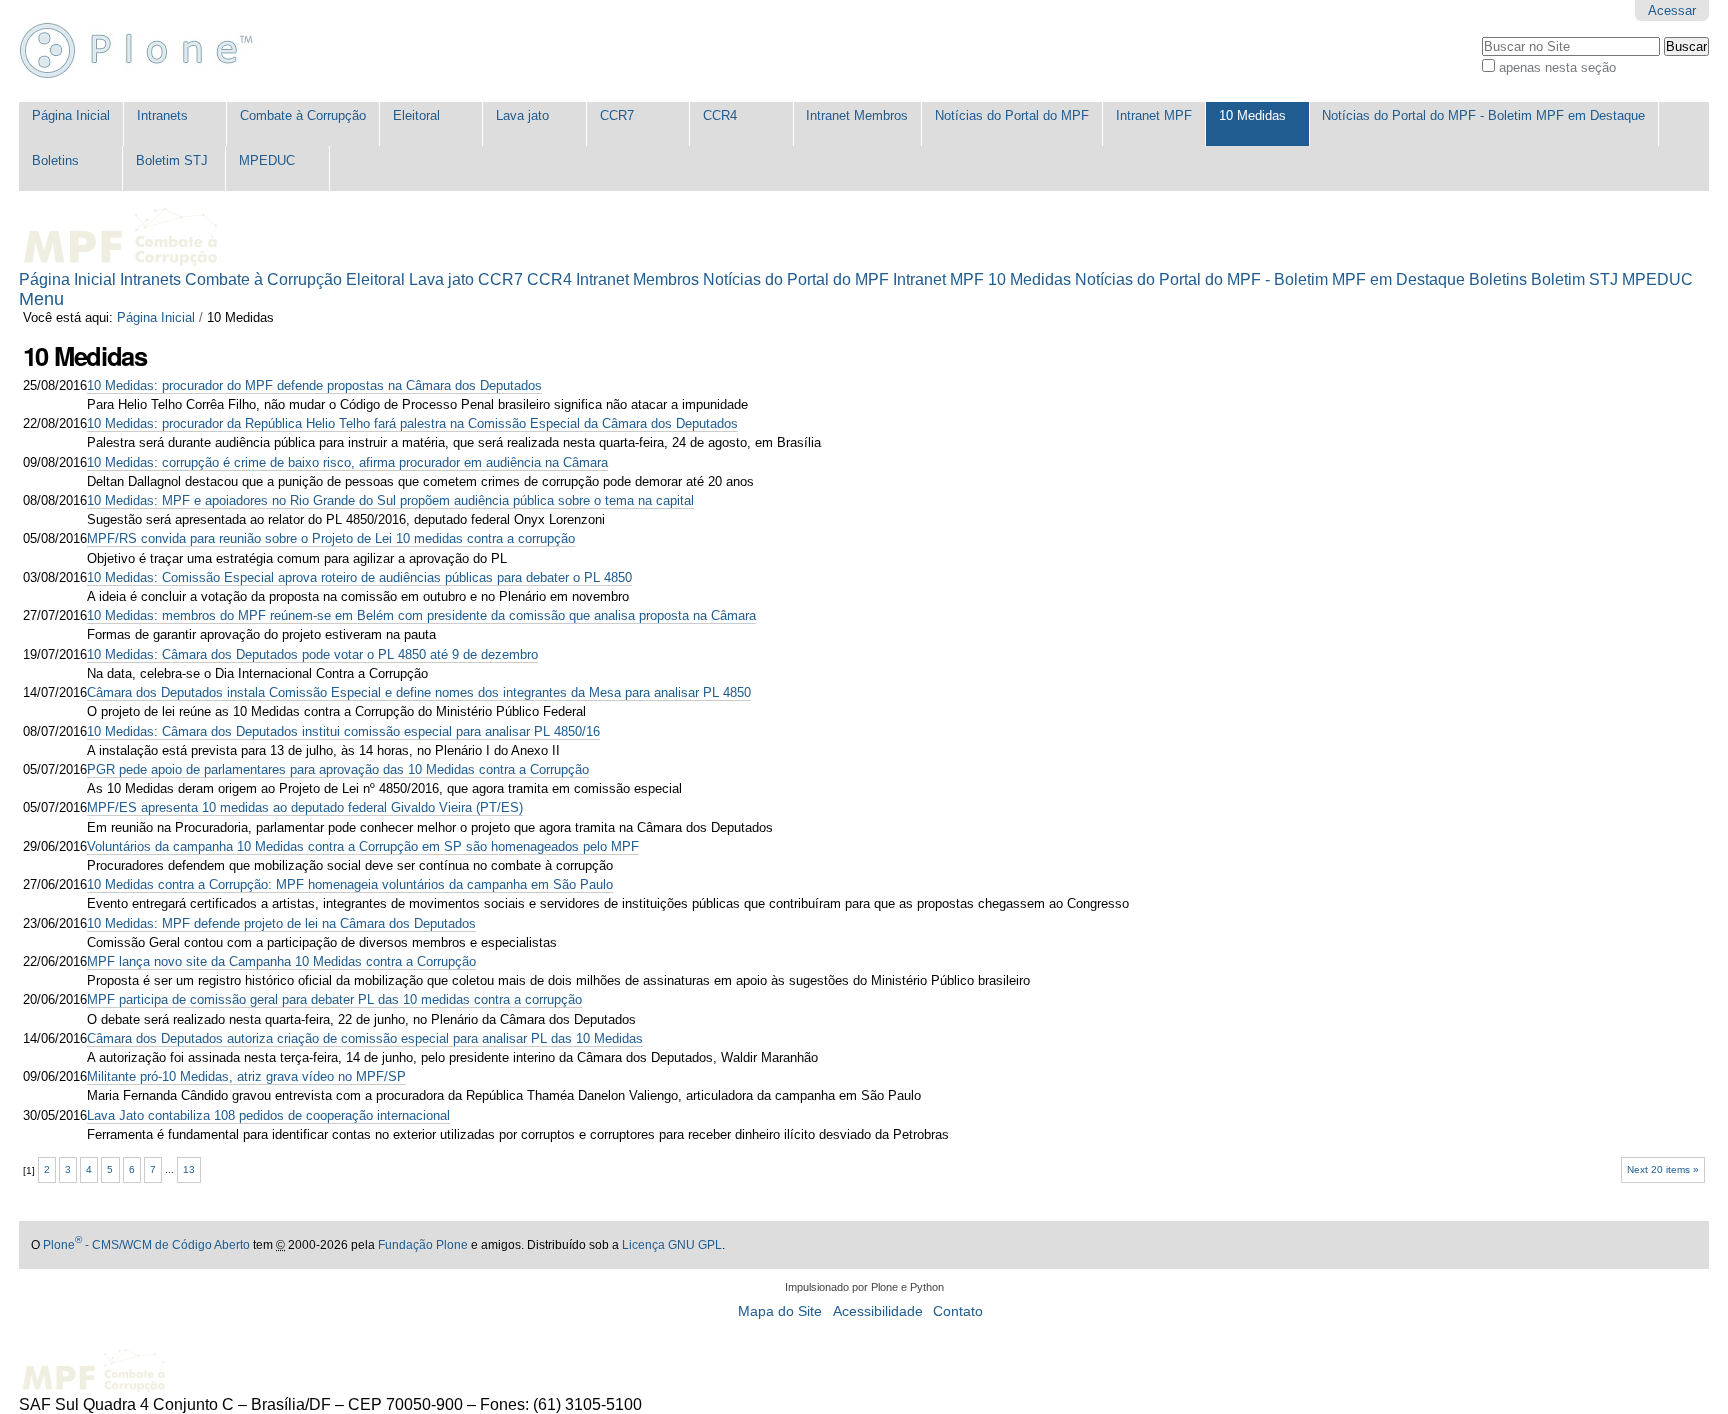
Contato (958, 1311)
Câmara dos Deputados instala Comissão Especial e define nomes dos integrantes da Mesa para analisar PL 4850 (419, 692)
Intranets (162, 115)
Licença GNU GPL (672, 1245)
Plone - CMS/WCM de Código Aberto (146, 1245)
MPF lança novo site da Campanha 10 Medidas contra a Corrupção (281, 961)
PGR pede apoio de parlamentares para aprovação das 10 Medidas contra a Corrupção (338, 769)
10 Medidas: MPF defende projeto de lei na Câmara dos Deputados (281, 923)
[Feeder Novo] (145, 51)
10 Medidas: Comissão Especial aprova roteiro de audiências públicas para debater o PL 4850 (359, 577)
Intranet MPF (1154, 115)
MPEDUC (267, 160)
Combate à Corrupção (303, 115)
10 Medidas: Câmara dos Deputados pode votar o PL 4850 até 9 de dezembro (312, 654)
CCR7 (617, 115)
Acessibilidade (878, 1311)
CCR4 (720, 115)
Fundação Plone (423, 1245)
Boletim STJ (172, 160)
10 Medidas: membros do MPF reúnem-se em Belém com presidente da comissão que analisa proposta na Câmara (421, 615)
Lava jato (522, 115)
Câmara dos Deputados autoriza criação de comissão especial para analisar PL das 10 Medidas (365, 1038)
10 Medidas (1252, 115)
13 (189, 1169)
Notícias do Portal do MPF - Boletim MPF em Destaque (1483, 115)
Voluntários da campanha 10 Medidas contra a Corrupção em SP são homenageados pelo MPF (363, 846)
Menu (41, 299)
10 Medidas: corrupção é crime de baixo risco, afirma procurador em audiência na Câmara (347, 462)
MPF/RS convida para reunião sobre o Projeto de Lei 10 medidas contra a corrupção (331, 538)
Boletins (55, 160)
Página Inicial (71, 115)
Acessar (1672, 10)
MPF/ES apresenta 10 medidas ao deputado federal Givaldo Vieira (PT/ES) (305, 807)
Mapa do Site (780, 1311)
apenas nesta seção (1557, 67)
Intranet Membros (857, 115)
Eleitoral (416, 115)
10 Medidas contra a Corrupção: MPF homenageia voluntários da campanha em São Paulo (350, 884)
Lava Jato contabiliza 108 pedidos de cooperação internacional (268, 1115)
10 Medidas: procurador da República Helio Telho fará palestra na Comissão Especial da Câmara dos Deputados (412, 423)
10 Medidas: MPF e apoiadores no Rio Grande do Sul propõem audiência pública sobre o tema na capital (390, 500)
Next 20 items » (1663, 1169)
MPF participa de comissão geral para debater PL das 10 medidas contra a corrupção (334, 999)
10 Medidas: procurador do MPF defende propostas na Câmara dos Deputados (314, 385)
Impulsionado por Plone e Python (864, 1287)
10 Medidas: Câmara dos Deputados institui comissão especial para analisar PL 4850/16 (343, 731)
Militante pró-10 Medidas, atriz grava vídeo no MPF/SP (246, 1076)
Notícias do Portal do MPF (1012, 115)
